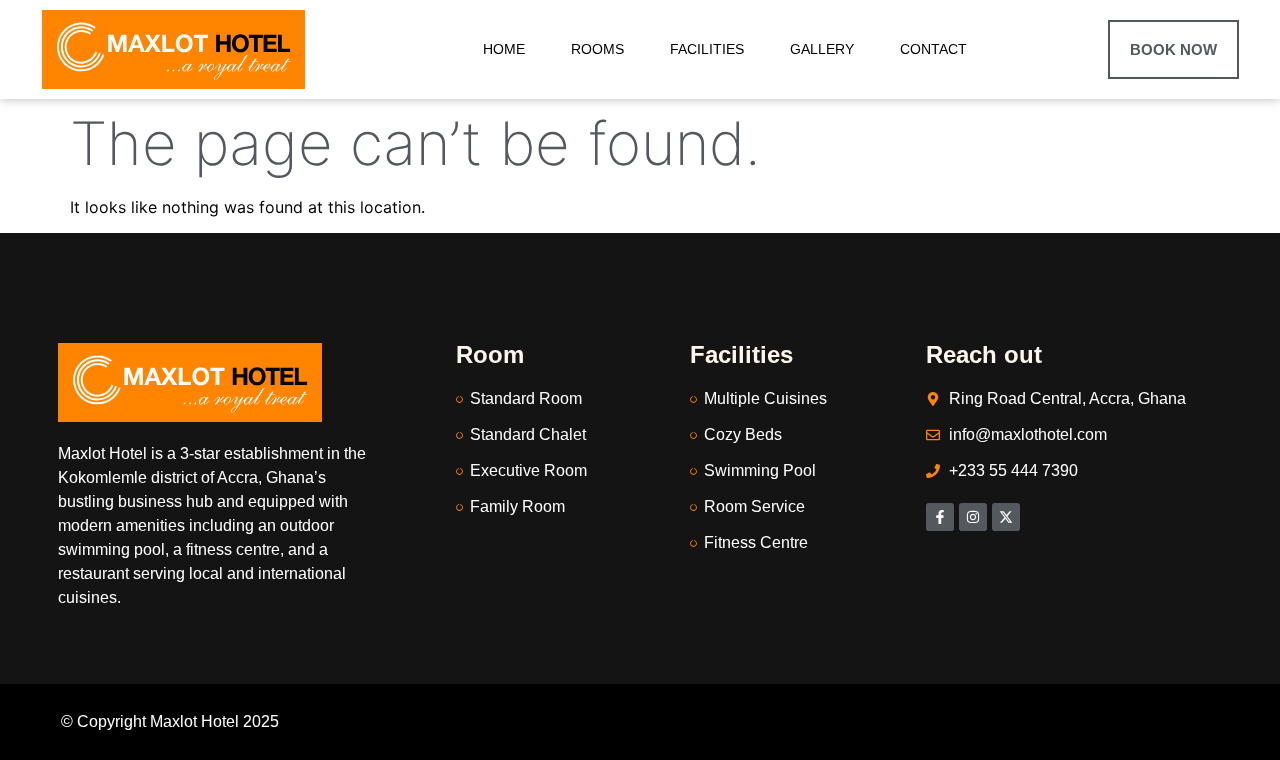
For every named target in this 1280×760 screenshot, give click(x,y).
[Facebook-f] (940, 517)
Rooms (597, 49)
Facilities (707, 49)
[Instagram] (973, 517)
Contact (933, 49)
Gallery (822, 49)
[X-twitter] (1006, 517)
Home (504, 49)
